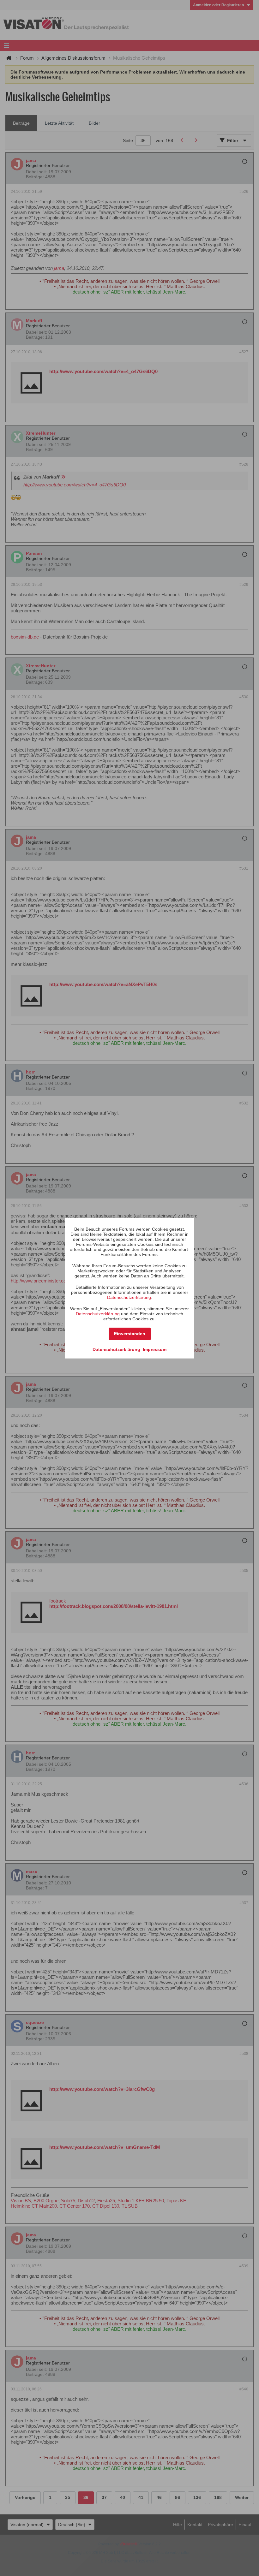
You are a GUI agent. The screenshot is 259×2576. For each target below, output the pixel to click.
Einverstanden (130, 1334)
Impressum (155, 1349)
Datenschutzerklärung (129, 1297)
